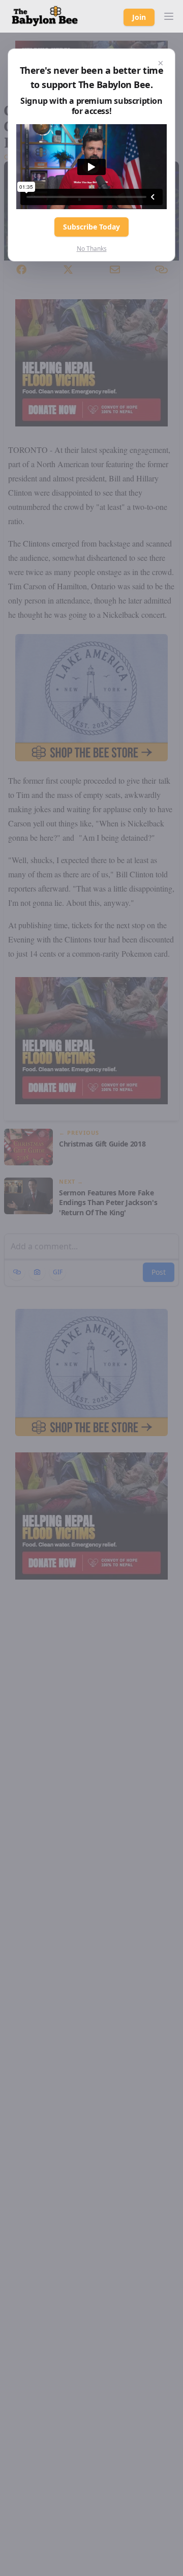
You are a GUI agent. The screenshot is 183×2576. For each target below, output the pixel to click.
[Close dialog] (161, 63)
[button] (169, 16)
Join (139, 17)
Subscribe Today (91, 227)
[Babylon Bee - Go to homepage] (45, 16)
